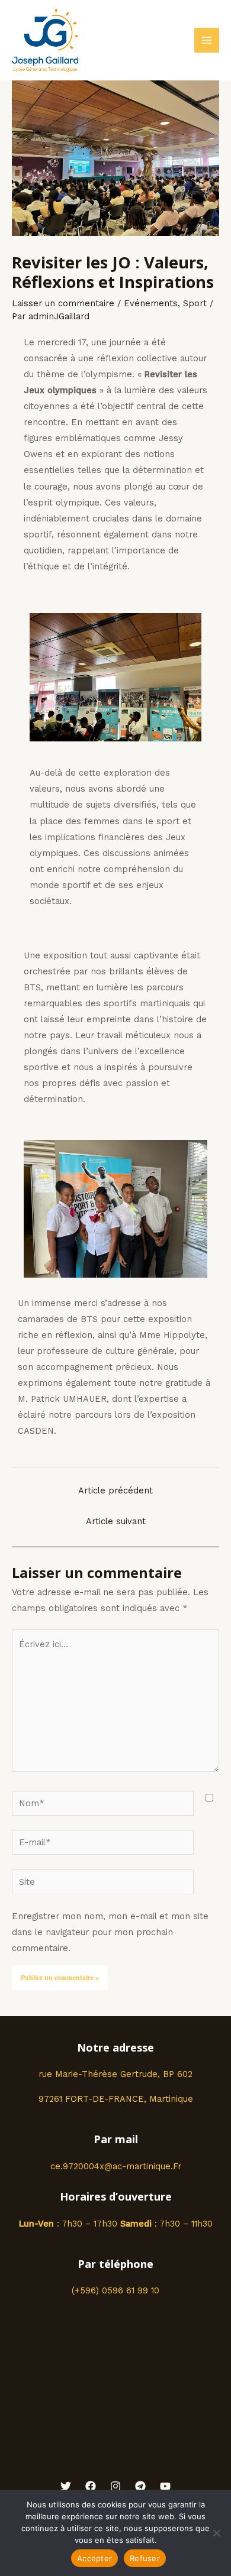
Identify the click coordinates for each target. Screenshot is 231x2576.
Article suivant (116, 1521)
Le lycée (116, 2397)
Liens (115, 2452)
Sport (195, 303)
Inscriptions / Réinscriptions (116, 2379)
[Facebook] (91, 2486)
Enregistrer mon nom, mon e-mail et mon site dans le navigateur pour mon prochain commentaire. (110, 1932)
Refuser (145, 2558)
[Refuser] (216, 2533)
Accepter (94, 2558)
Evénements (151, 303)
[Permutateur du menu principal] (207, 40)
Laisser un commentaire (63, 303)
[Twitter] (66, 2486)
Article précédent (115, 1490)
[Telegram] (140, 2486)
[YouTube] (165, 2486)
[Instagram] (115, 2486)
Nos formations (116, 2416)
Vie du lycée (115, 2434)
